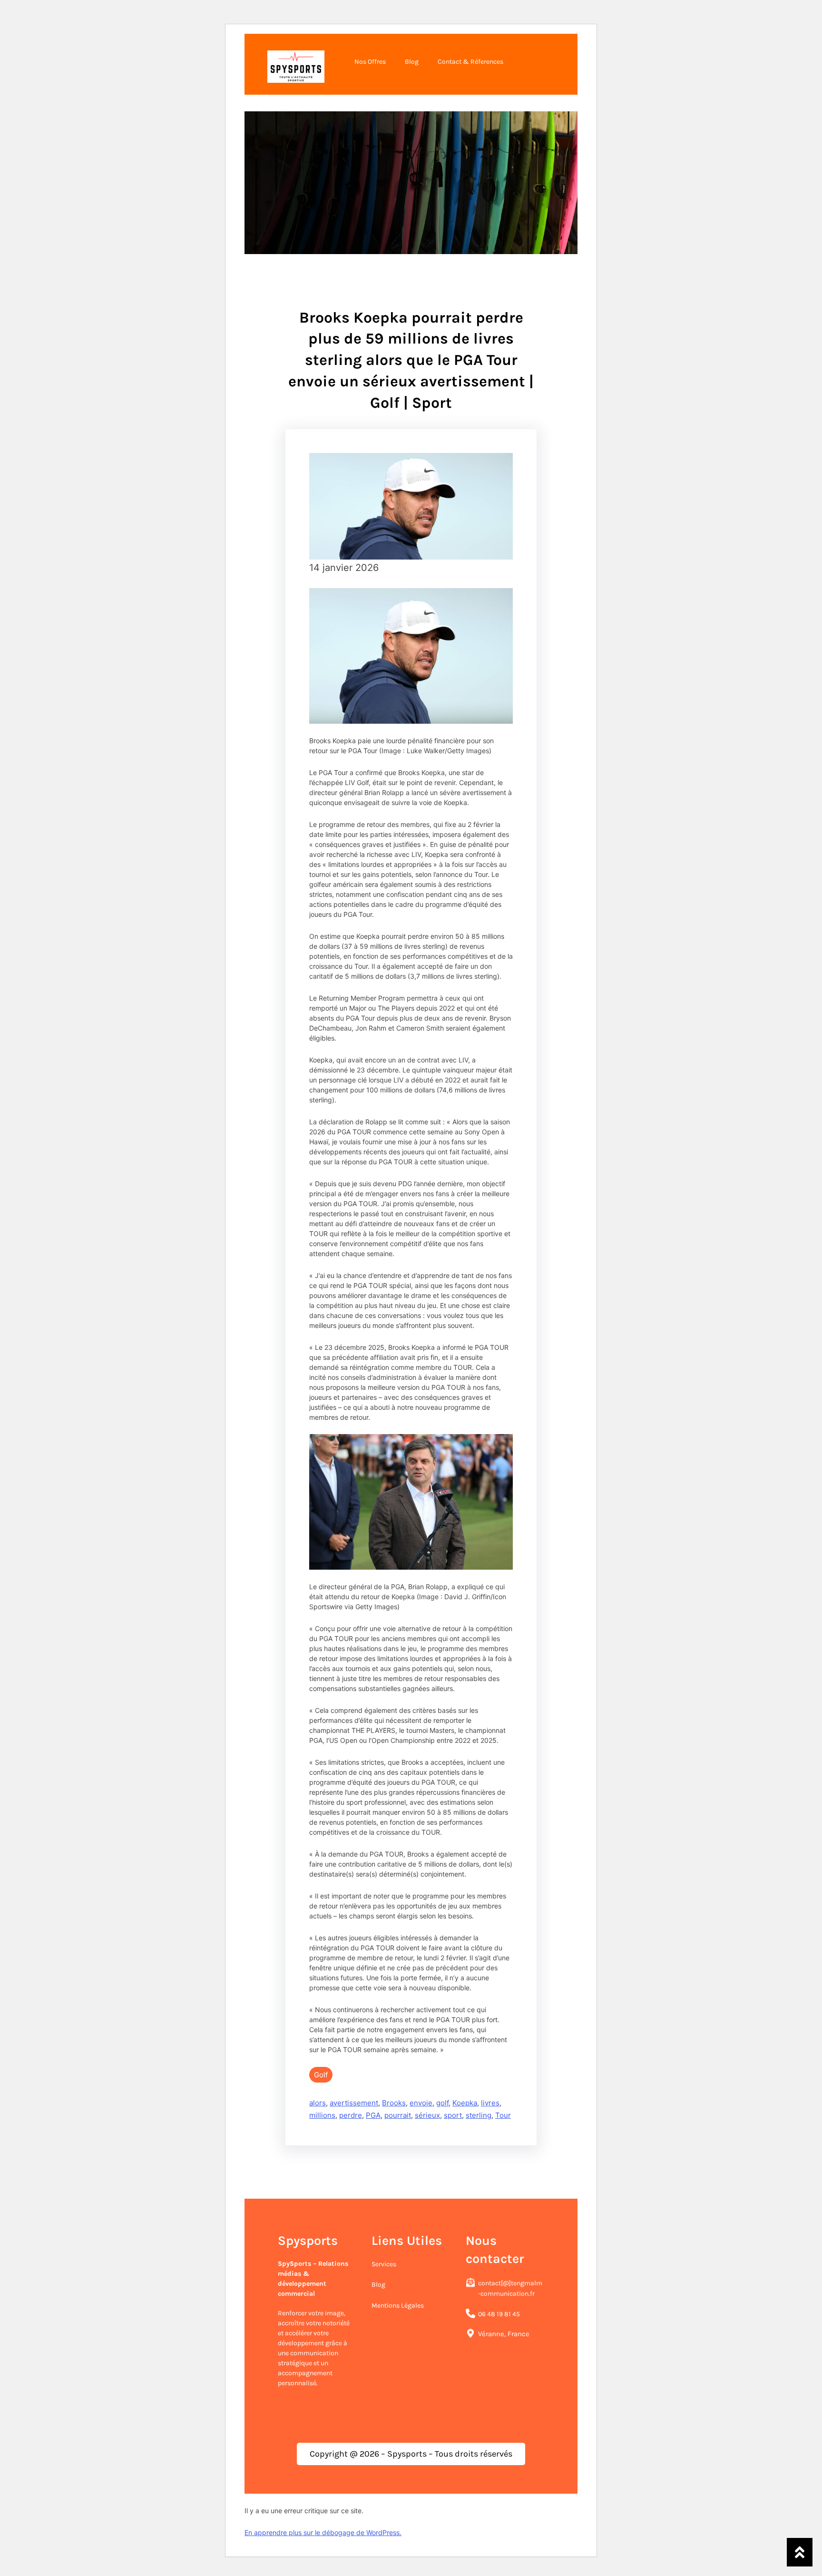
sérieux (427, 2115)
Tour (503, 2115)
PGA (373, 2115)
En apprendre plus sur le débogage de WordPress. (323, 2532)
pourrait (398, 2115)
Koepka (465, 2103)
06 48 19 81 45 (499, 2314)
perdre (351, 2115)
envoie (421, 2103)
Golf (321, 2075)
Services (384, 2264)
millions (322, 2115)
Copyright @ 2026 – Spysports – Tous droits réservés (411, 2454)
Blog (378, 2285)
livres (490, 2103)
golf (442, 2103)
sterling (479, 2115)
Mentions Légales (398, 2306)
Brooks (394, 2103)
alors (318, 2103)
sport (453, 2115)
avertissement (354, 2103)
